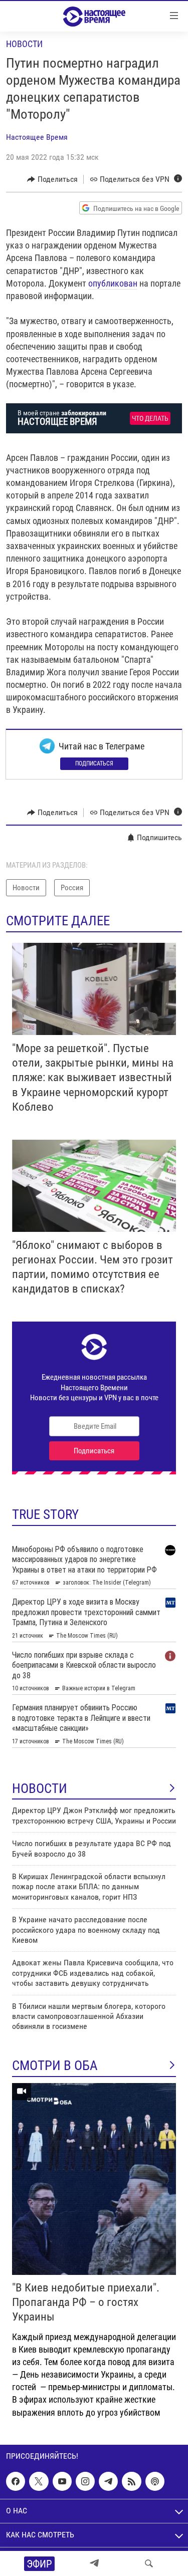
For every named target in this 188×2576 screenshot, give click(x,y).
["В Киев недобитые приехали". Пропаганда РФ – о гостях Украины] (94, 2179)
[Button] (52, 179)
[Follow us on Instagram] (85, 2481)
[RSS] (131, 2481)
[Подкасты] (155, 2481)
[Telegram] (94, 2563)
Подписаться (94, 763)
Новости (24, 44)
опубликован (113, 283)
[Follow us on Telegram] (108, 2481)
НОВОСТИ (40, 1788)
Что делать (150, 419)
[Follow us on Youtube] (62, 2481)
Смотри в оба (55, 2066)
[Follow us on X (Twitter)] (39, 2481)
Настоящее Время (37, 137)
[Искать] (149, 2563)
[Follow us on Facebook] (16, 2481)
